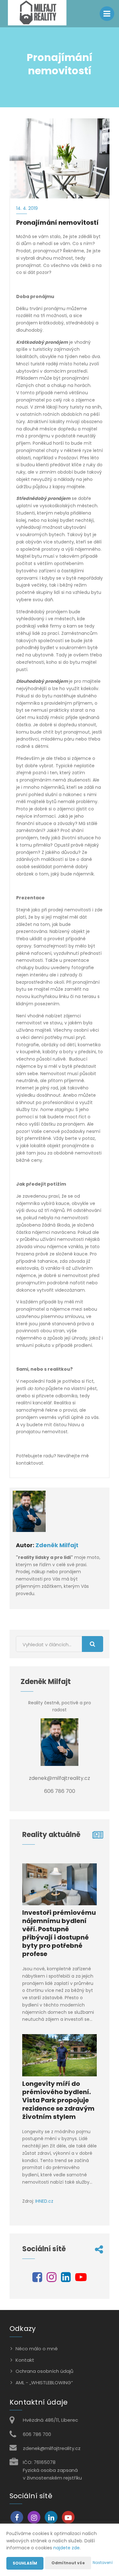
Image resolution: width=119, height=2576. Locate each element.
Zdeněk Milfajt (57, 1545)
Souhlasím (25, 2563)
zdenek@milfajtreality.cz (52, 2448)
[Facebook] (37, 2280)
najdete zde (66, 2548)
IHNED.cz (44, 2201)
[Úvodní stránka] (37, 14)
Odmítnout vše (68, 2563)
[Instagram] (52, 2280)
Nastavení (103, 2563)
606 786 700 (37, 2434)
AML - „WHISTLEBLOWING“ (44, 2383)
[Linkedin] (66, 2280)
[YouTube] (81, 2280)
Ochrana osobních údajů (44, 2371)
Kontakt (25, 2360)
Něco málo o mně (37, 2349)
